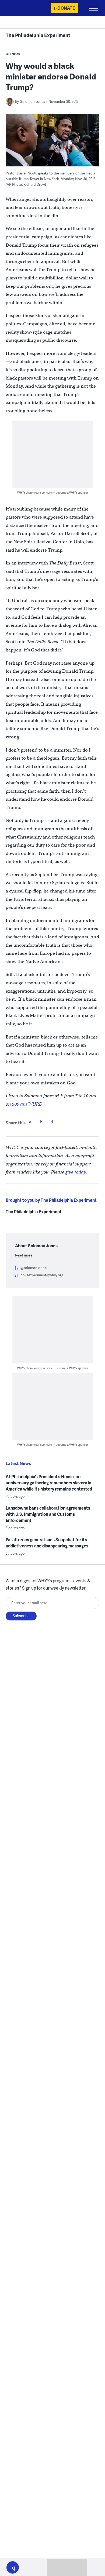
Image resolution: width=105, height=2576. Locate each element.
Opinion (13, 54)
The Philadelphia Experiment (38, 35)
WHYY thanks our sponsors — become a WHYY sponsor (53, 492)
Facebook (30, 1122)
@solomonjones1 (34, 1268)
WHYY (20, 8)
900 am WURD (27, 1104)
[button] (13, 2567)
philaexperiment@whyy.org (42, 1275)
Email (52, 1122)
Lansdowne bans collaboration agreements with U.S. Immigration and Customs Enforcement (48, 1514)
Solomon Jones (33, 101)
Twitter (41, 1122)
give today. (76, 1172)
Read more (24, 1255)
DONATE (66, 8)
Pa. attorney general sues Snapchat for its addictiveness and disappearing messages (47, 1543)
